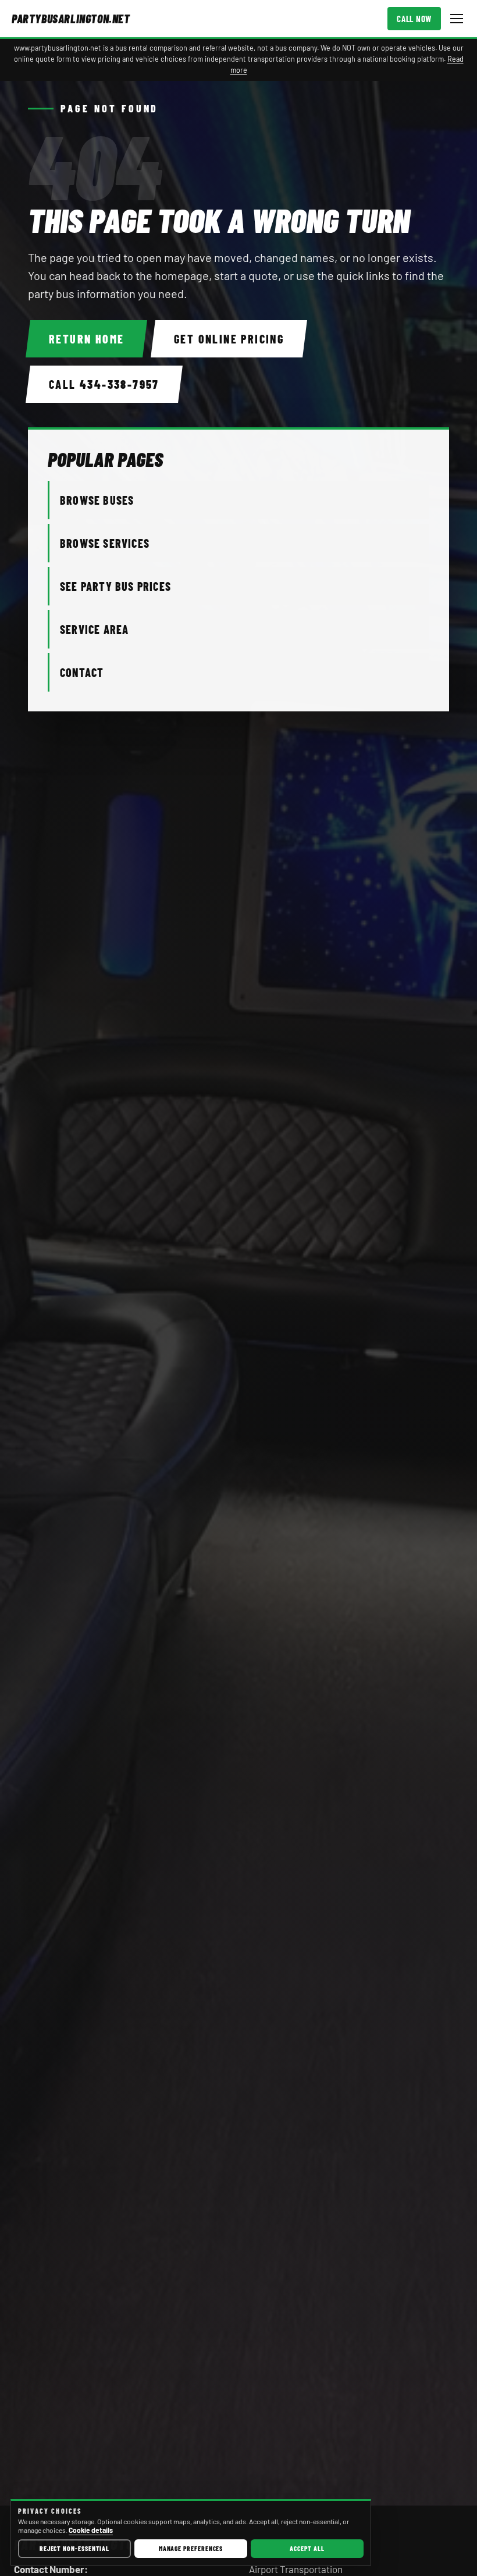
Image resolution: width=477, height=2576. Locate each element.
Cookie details (91, 2530)
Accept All (307, 2548)
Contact (82, 672)
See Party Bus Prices (115, 586)
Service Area (94, 629)
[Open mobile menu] (457, 19)
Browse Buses (97, 500)
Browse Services (105, 543)
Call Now (414, 19)
